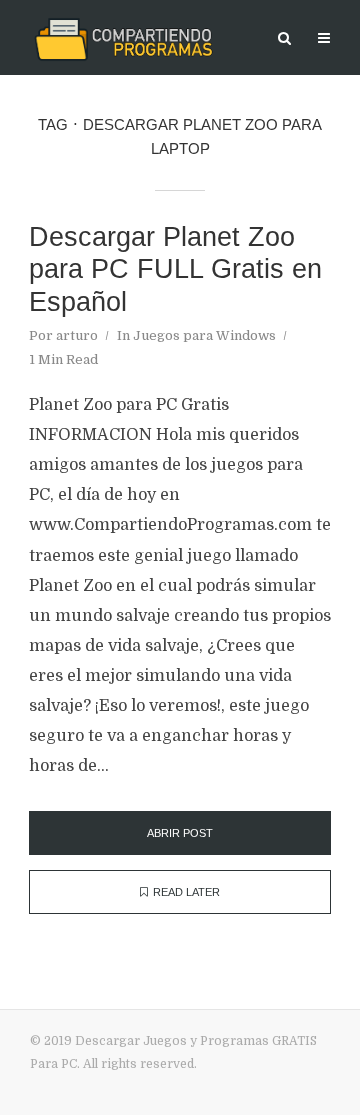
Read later (186, 892)
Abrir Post (180, 833)
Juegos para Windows (204, 335)
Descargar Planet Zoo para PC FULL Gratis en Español (175, 269)
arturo (77, 335)
